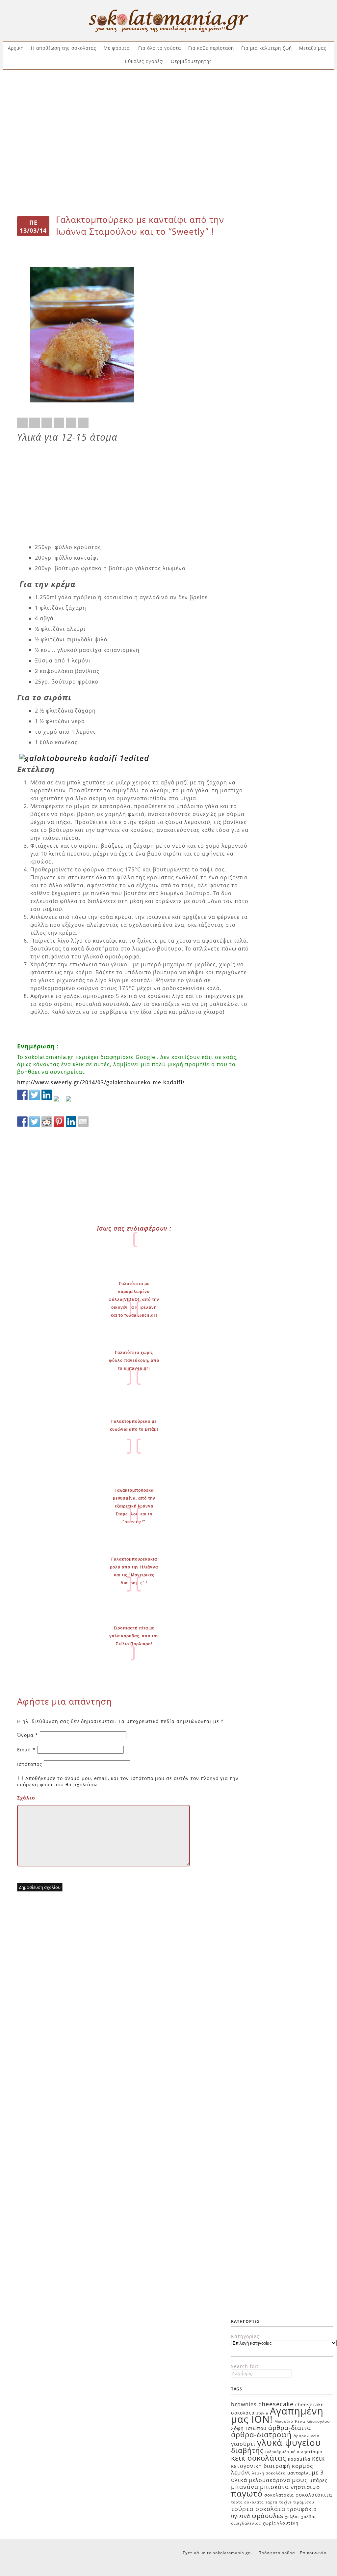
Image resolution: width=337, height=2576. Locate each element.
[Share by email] (83, 423)
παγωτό (247, 2493)
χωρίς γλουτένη (281, 2523)
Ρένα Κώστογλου (312, 2421)
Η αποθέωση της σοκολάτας (64, 48)
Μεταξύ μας (313, 48)
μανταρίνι (299, 2473)
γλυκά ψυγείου (289, 2443)
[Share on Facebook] (22, 423)
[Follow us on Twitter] (35, 1095)
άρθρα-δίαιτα (290, 2428)
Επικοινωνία (313, 2553)
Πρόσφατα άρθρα (277, 2553)
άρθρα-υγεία (307, 2436)
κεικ (318, 2458)
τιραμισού (304, 2502)
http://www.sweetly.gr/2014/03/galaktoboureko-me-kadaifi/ (101, 1082)
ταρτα (272, 2502)
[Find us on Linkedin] (47, 1095)
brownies (244, 2404)
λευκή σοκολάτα (269, 2473)
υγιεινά (241, 2516)
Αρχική (16, 48)
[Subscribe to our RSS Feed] (59, 1101)
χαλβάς (292, 2517)
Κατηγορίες (245, 2336)
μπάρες (318, 2480)
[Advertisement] (168, 95)
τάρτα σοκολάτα (247, 2502)
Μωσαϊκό (284, 2421)
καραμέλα (299, 2459)
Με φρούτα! (117, 48)
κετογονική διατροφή (261, 2466)
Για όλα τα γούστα (160, 48)
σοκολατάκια (279, 2495)
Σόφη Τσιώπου (249, 2428)
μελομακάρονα (270, 2480)
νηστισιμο (305, 2487)
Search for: (245, 2366)
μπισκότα (274, 2487)
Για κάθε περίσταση (211, 48)
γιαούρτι (243, 2444)
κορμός (302, 2466)
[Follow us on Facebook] (22, 1095)
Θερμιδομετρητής (191, 61)
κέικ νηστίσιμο (307, 2452)
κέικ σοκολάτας (259, 2458)
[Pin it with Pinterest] (59, 423)
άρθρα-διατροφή (261, 2434)
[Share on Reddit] (47, 423)
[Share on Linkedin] (71, 423)
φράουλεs (268, 2516)
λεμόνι (241, 2472)
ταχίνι (285, 2502)
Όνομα (28, 1735)
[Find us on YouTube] (71, 1101)
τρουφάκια (302, 2509)
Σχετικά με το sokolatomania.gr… (218, 2553)
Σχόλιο (26, 1798)
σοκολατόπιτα (314, 2495)
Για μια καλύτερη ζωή (267, 48)
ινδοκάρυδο (277, 2452)
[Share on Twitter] (35, 423)
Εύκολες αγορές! (144, 61)
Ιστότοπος (30, 1764)
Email (26, 1750)
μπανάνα (245, 2487)
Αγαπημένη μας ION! (277, 2415)
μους (300, 2480)
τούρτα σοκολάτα (258, 2509)
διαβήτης (247, 2450)
